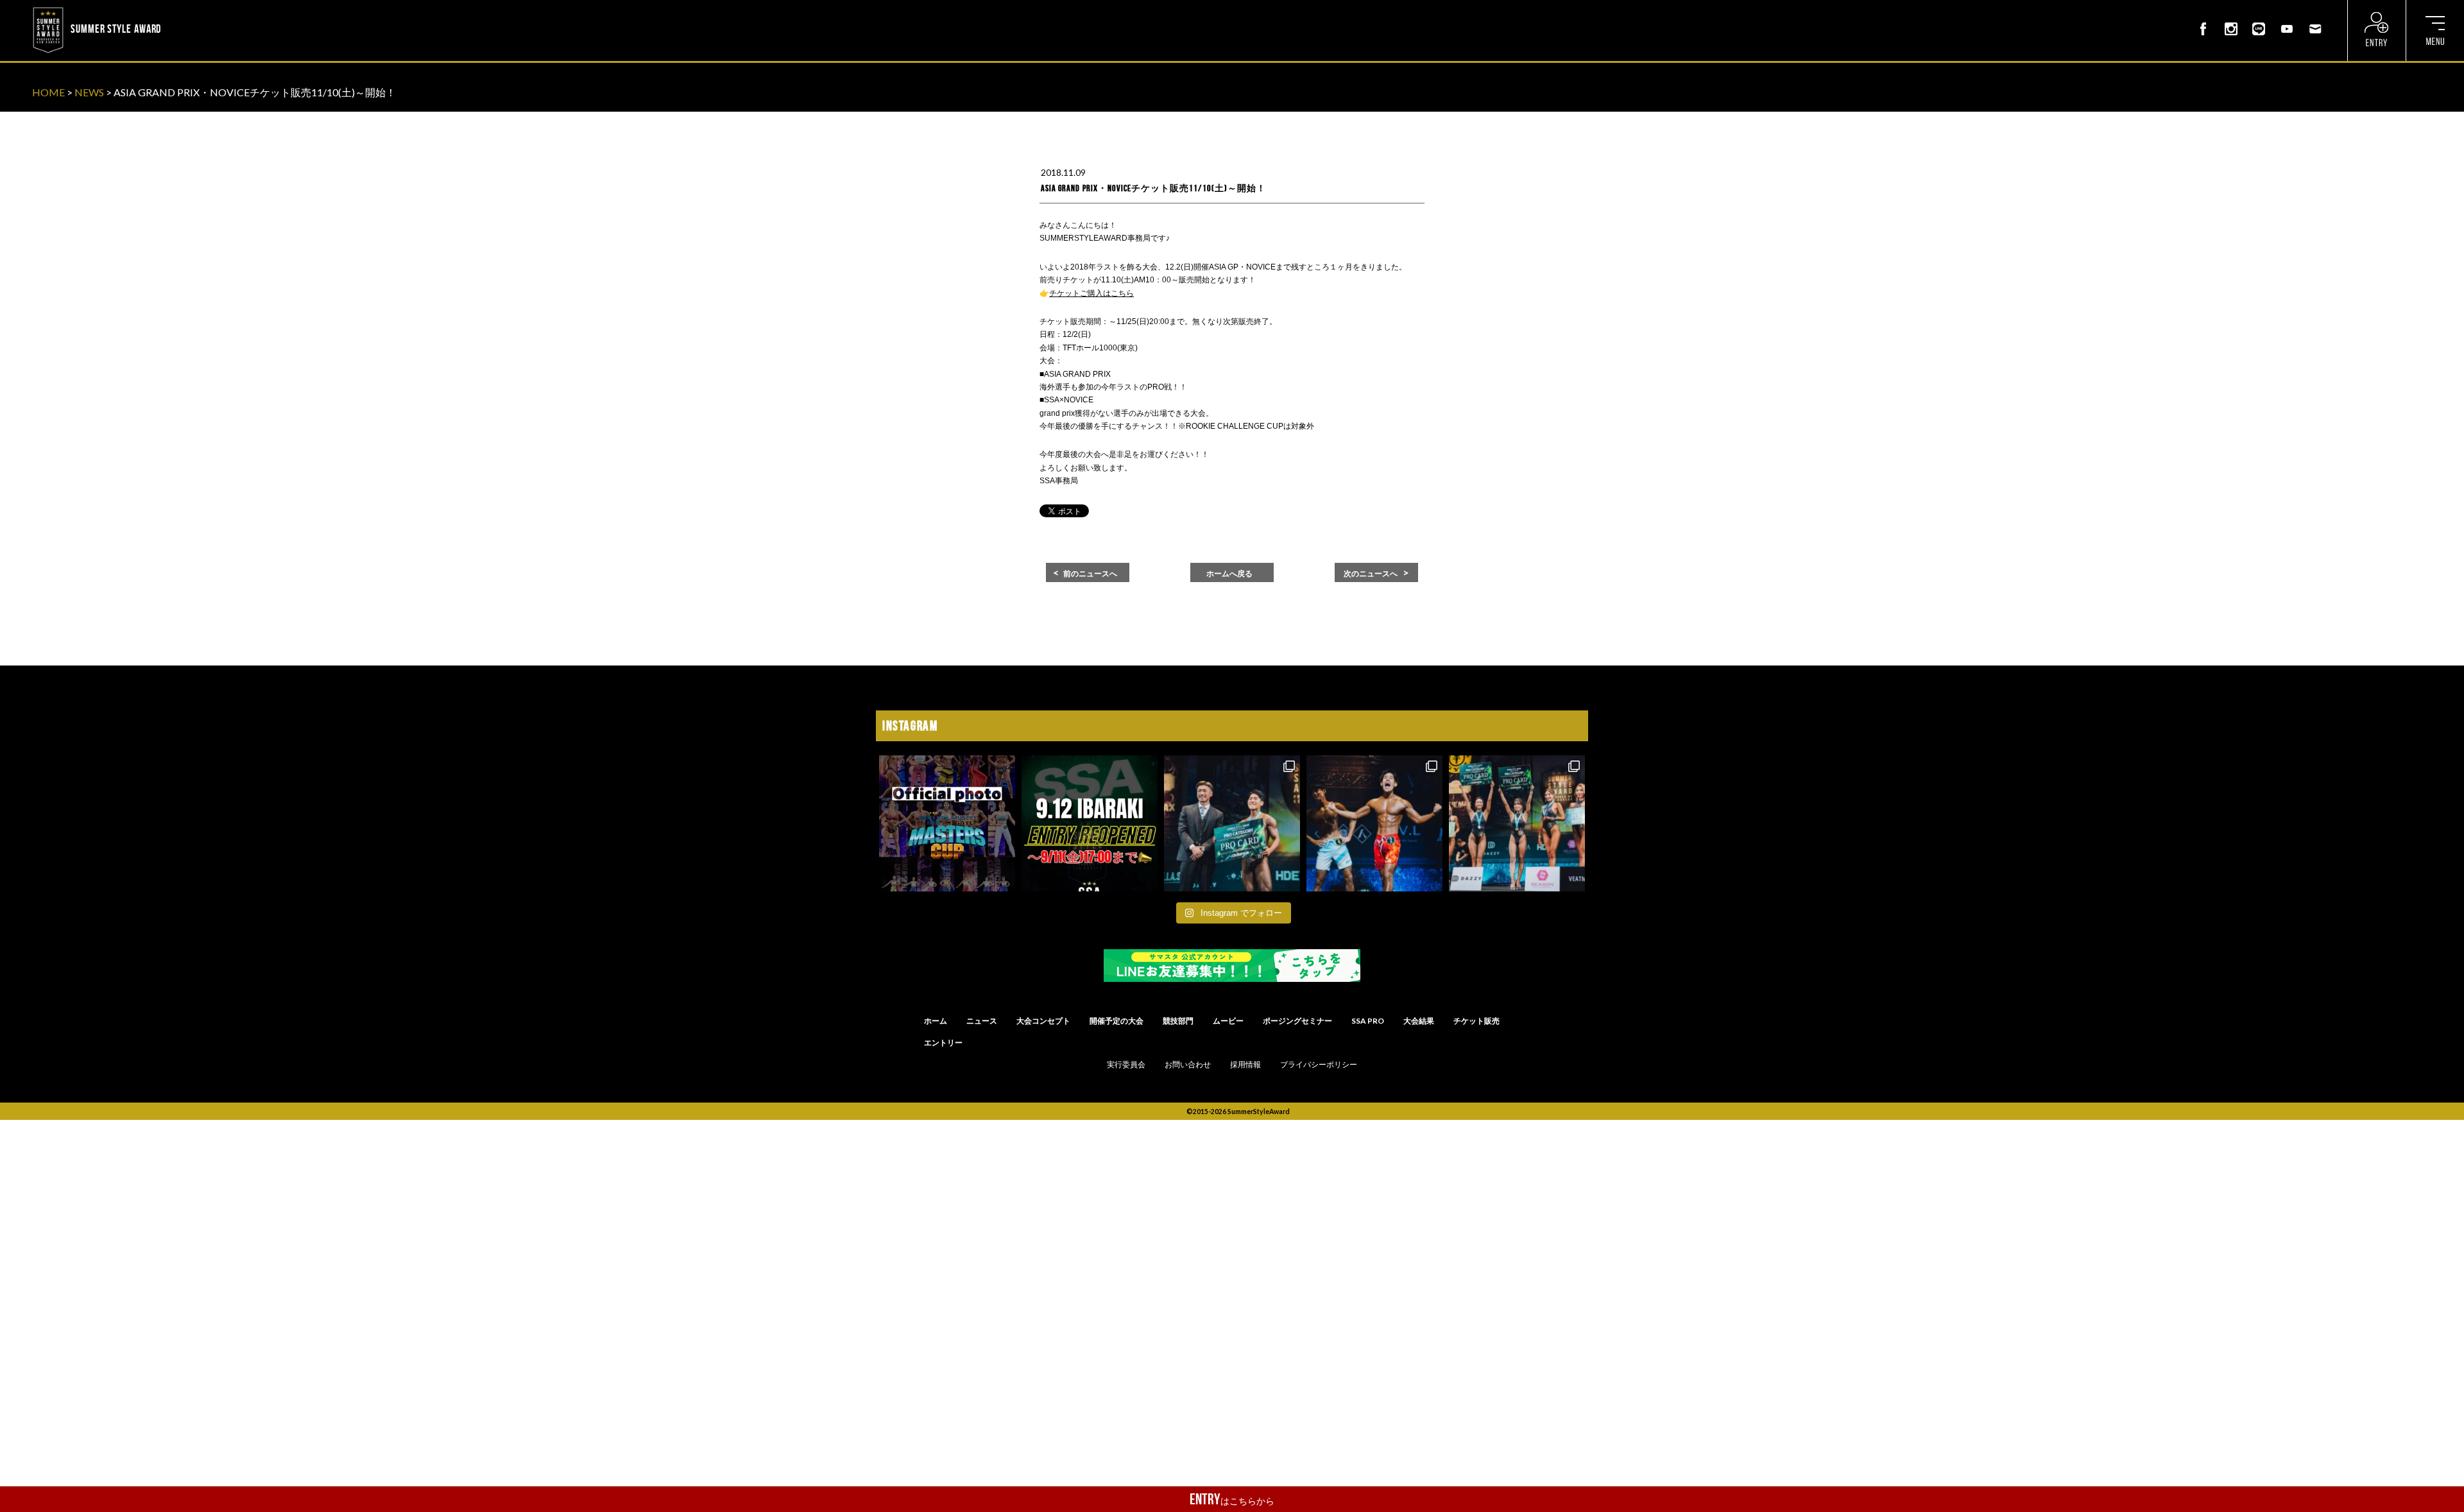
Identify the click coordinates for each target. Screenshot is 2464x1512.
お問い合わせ (1188, 1065)
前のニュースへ (1090, 574)
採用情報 (1245, 1065)
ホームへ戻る (1229, 574)
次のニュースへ (1371, 574)
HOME (48, 92)
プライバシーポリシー (1319, 1065)
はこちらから (1232, 1499)
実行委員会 (1126, 1065)
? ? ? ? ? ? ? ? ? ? (198, 9)
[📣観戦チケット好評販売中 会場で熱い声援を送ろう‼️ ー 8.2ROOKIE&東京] (1232, 823)
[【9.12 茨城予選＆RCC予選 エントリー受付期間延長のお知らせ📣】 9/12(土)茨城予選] (1090, 823)
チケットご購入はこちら (1091, 293)
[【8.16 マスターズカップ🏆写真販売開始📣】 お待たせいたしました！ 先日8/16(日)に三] (947, 823)
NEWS (89, 92)
